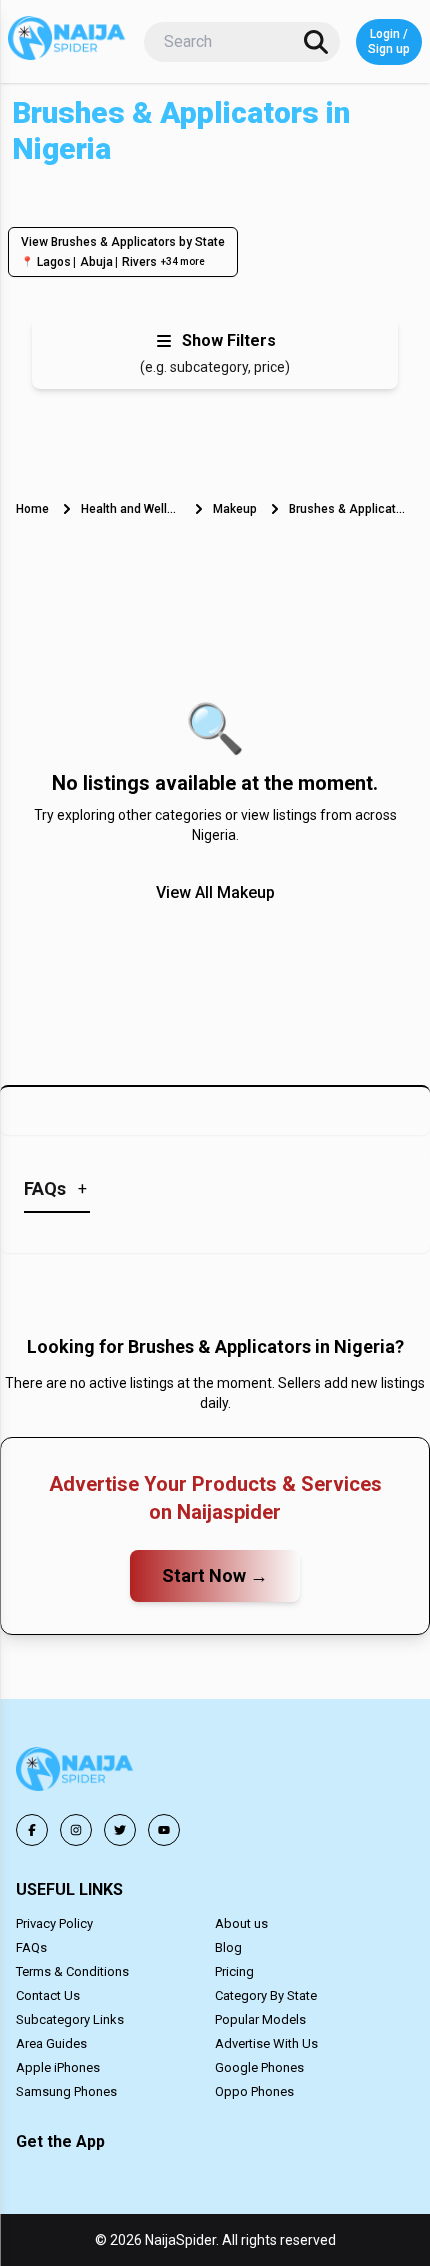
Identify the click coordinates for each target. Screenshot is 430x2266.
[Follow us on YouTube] (164, 1830)
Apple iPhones (58, 2067)
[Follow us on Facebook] (32, 1830)
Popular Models (260, 2019)
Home (32, 509)
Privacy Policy (54, 1923)
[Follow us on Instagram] (76, 1830)
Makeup (235, 509)
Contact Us (48, 1995)
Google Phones (259, 2067)
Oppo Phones (254, 2091)
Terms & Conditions (72, 1971)
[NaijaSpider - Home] (76, 1772)
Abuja (96, 262)
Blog (228, 1947)
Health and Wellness (131, 509)
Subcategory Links (70, 2019)
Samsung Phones (66, 2091)
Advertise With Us (266, 2043)
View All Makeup (215, 892)
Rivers (139, 262)
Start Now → (215, 1575)
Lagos (54, 262)
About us (241, 1923)
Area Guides (51, 2043)
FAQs (31, 1947)
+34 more (183, 261)
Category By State (266, 1995)
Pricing (234, 1971)
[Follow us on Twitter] (120, 1830)
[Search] (316, 42)
